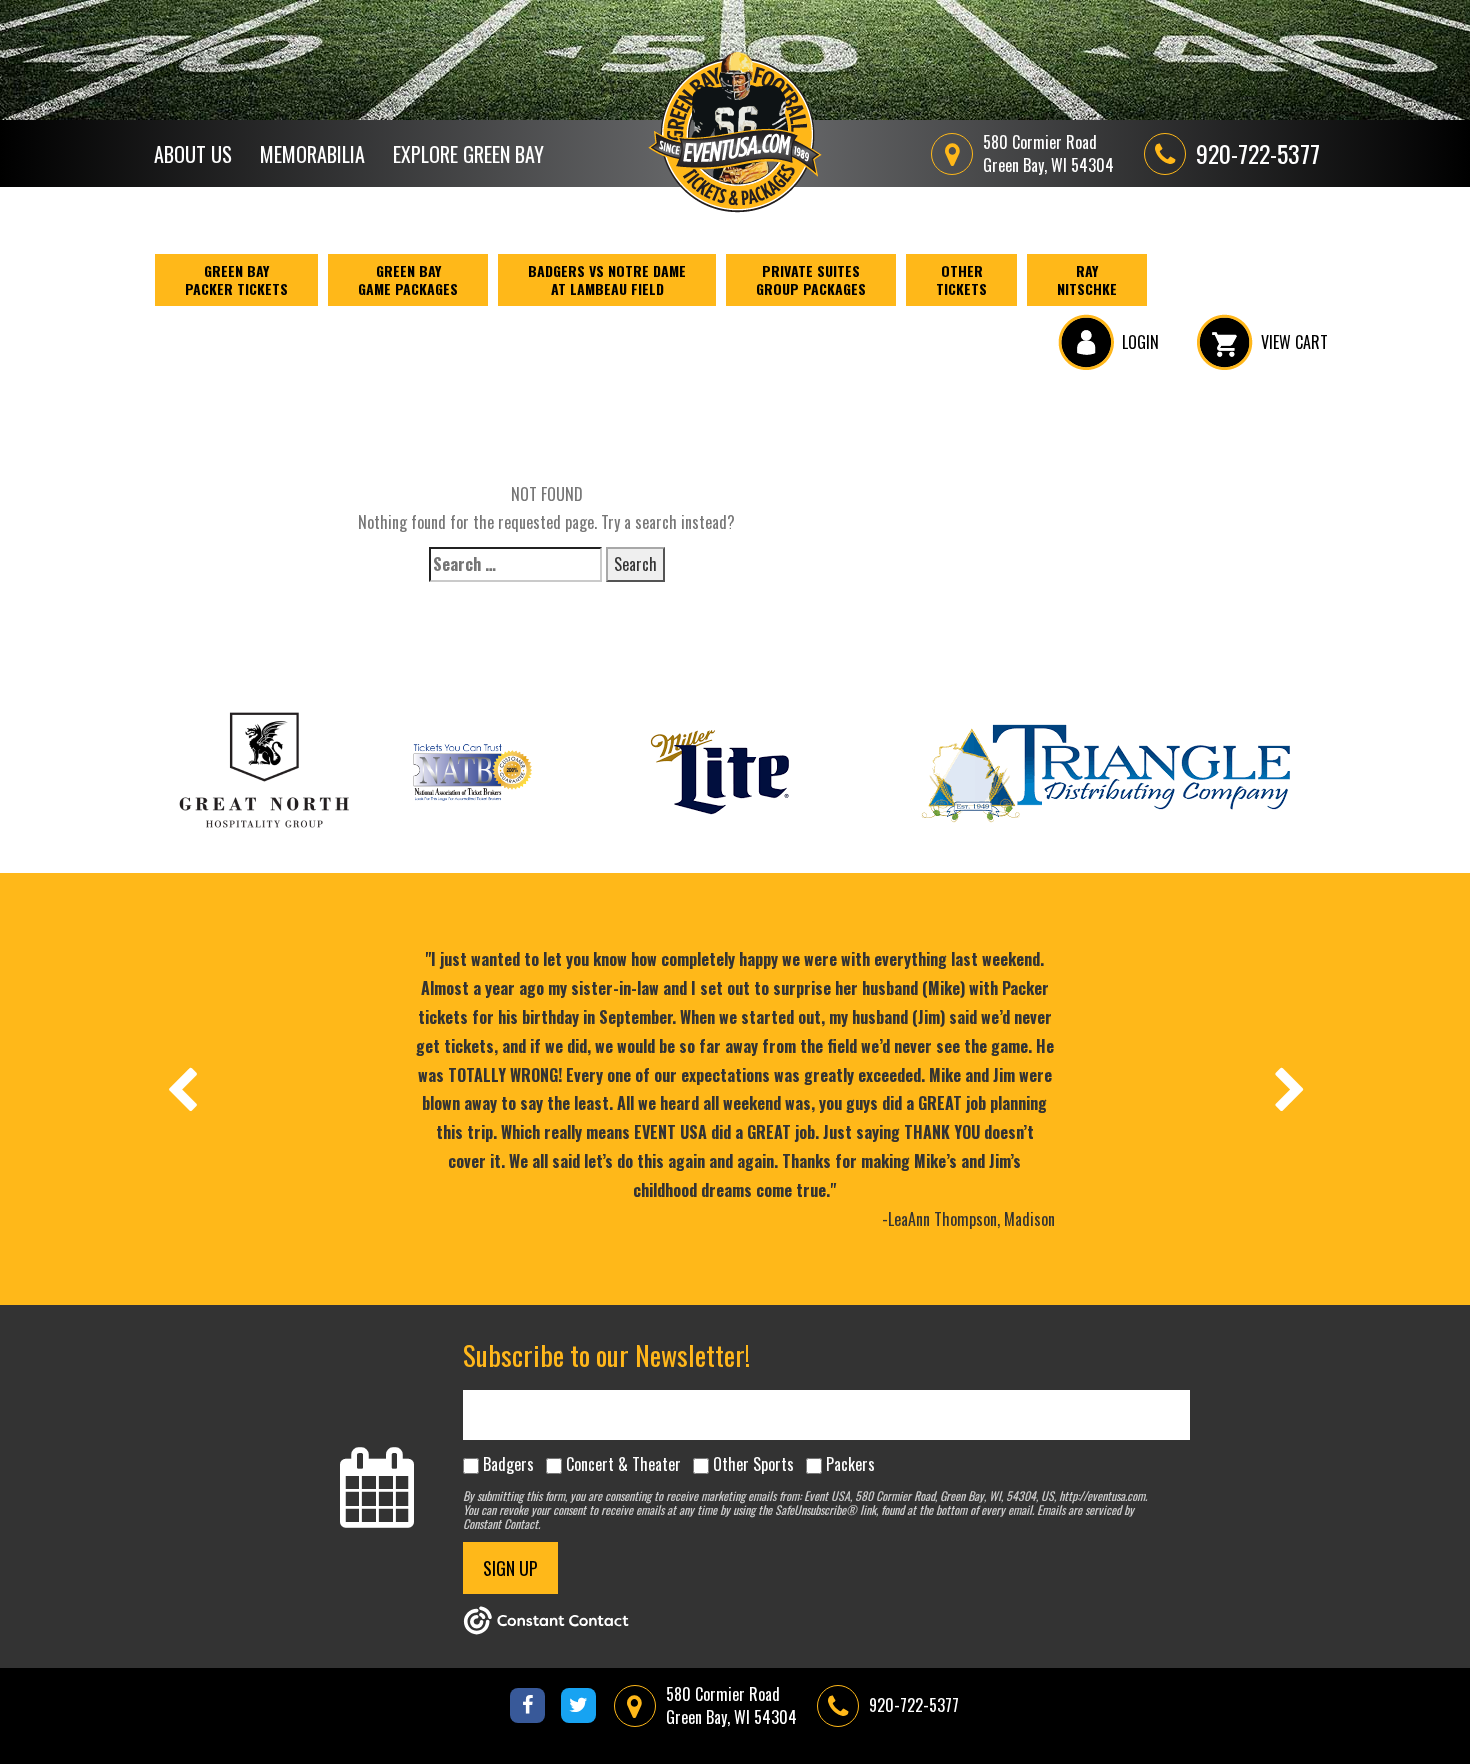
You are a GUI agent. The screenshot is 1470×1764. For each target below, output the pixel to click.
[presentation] (181, 1089)
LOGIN (1140, 342)
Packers (850, 1464)
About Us (193, 154)
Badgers (508, 1464)
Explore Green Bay (468, 154)
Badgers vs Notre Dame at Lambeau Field (607, 279)
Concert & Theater (623, 1464)
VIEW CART (1294, 342)
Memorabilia (312, 154)
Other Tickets (961, 279)
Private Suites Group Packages (811, 279)
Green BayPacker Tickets (236, 279)
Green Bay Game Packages (408, 279)
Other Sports (753, 1464)
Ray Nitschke (1087, 279)
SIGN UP (510, 1568)
